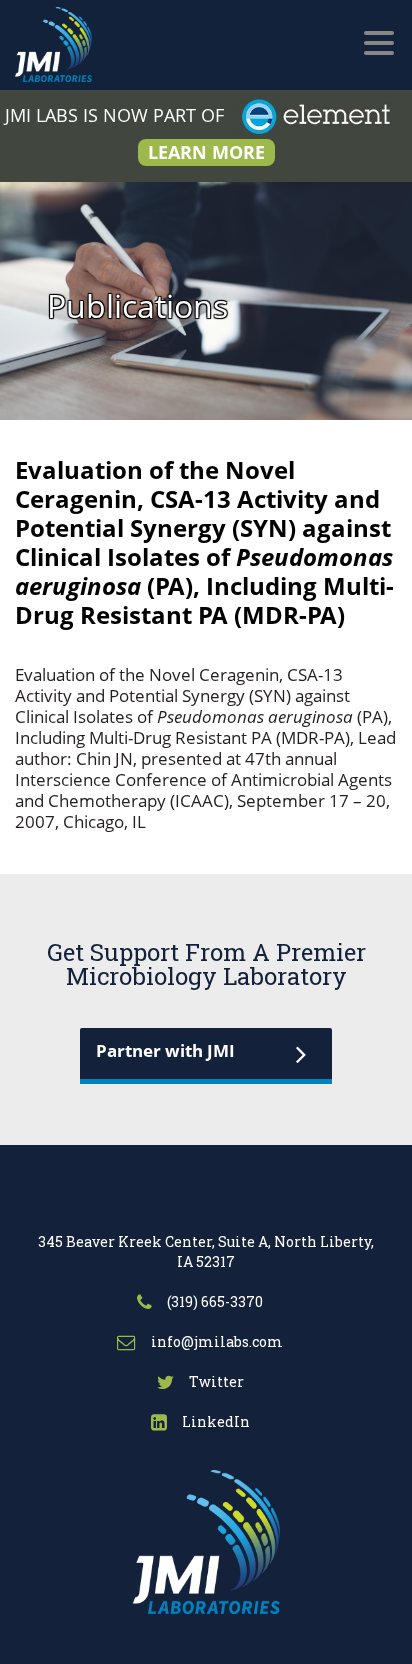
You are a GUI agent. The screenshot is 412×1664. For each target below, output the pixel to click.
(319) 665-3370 (213, 1301)
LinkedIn (214, 1421)
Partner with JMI (165, 1050)
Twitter (215, 1381)
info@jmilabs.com (215, 1341)
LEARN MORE (206, 152)
